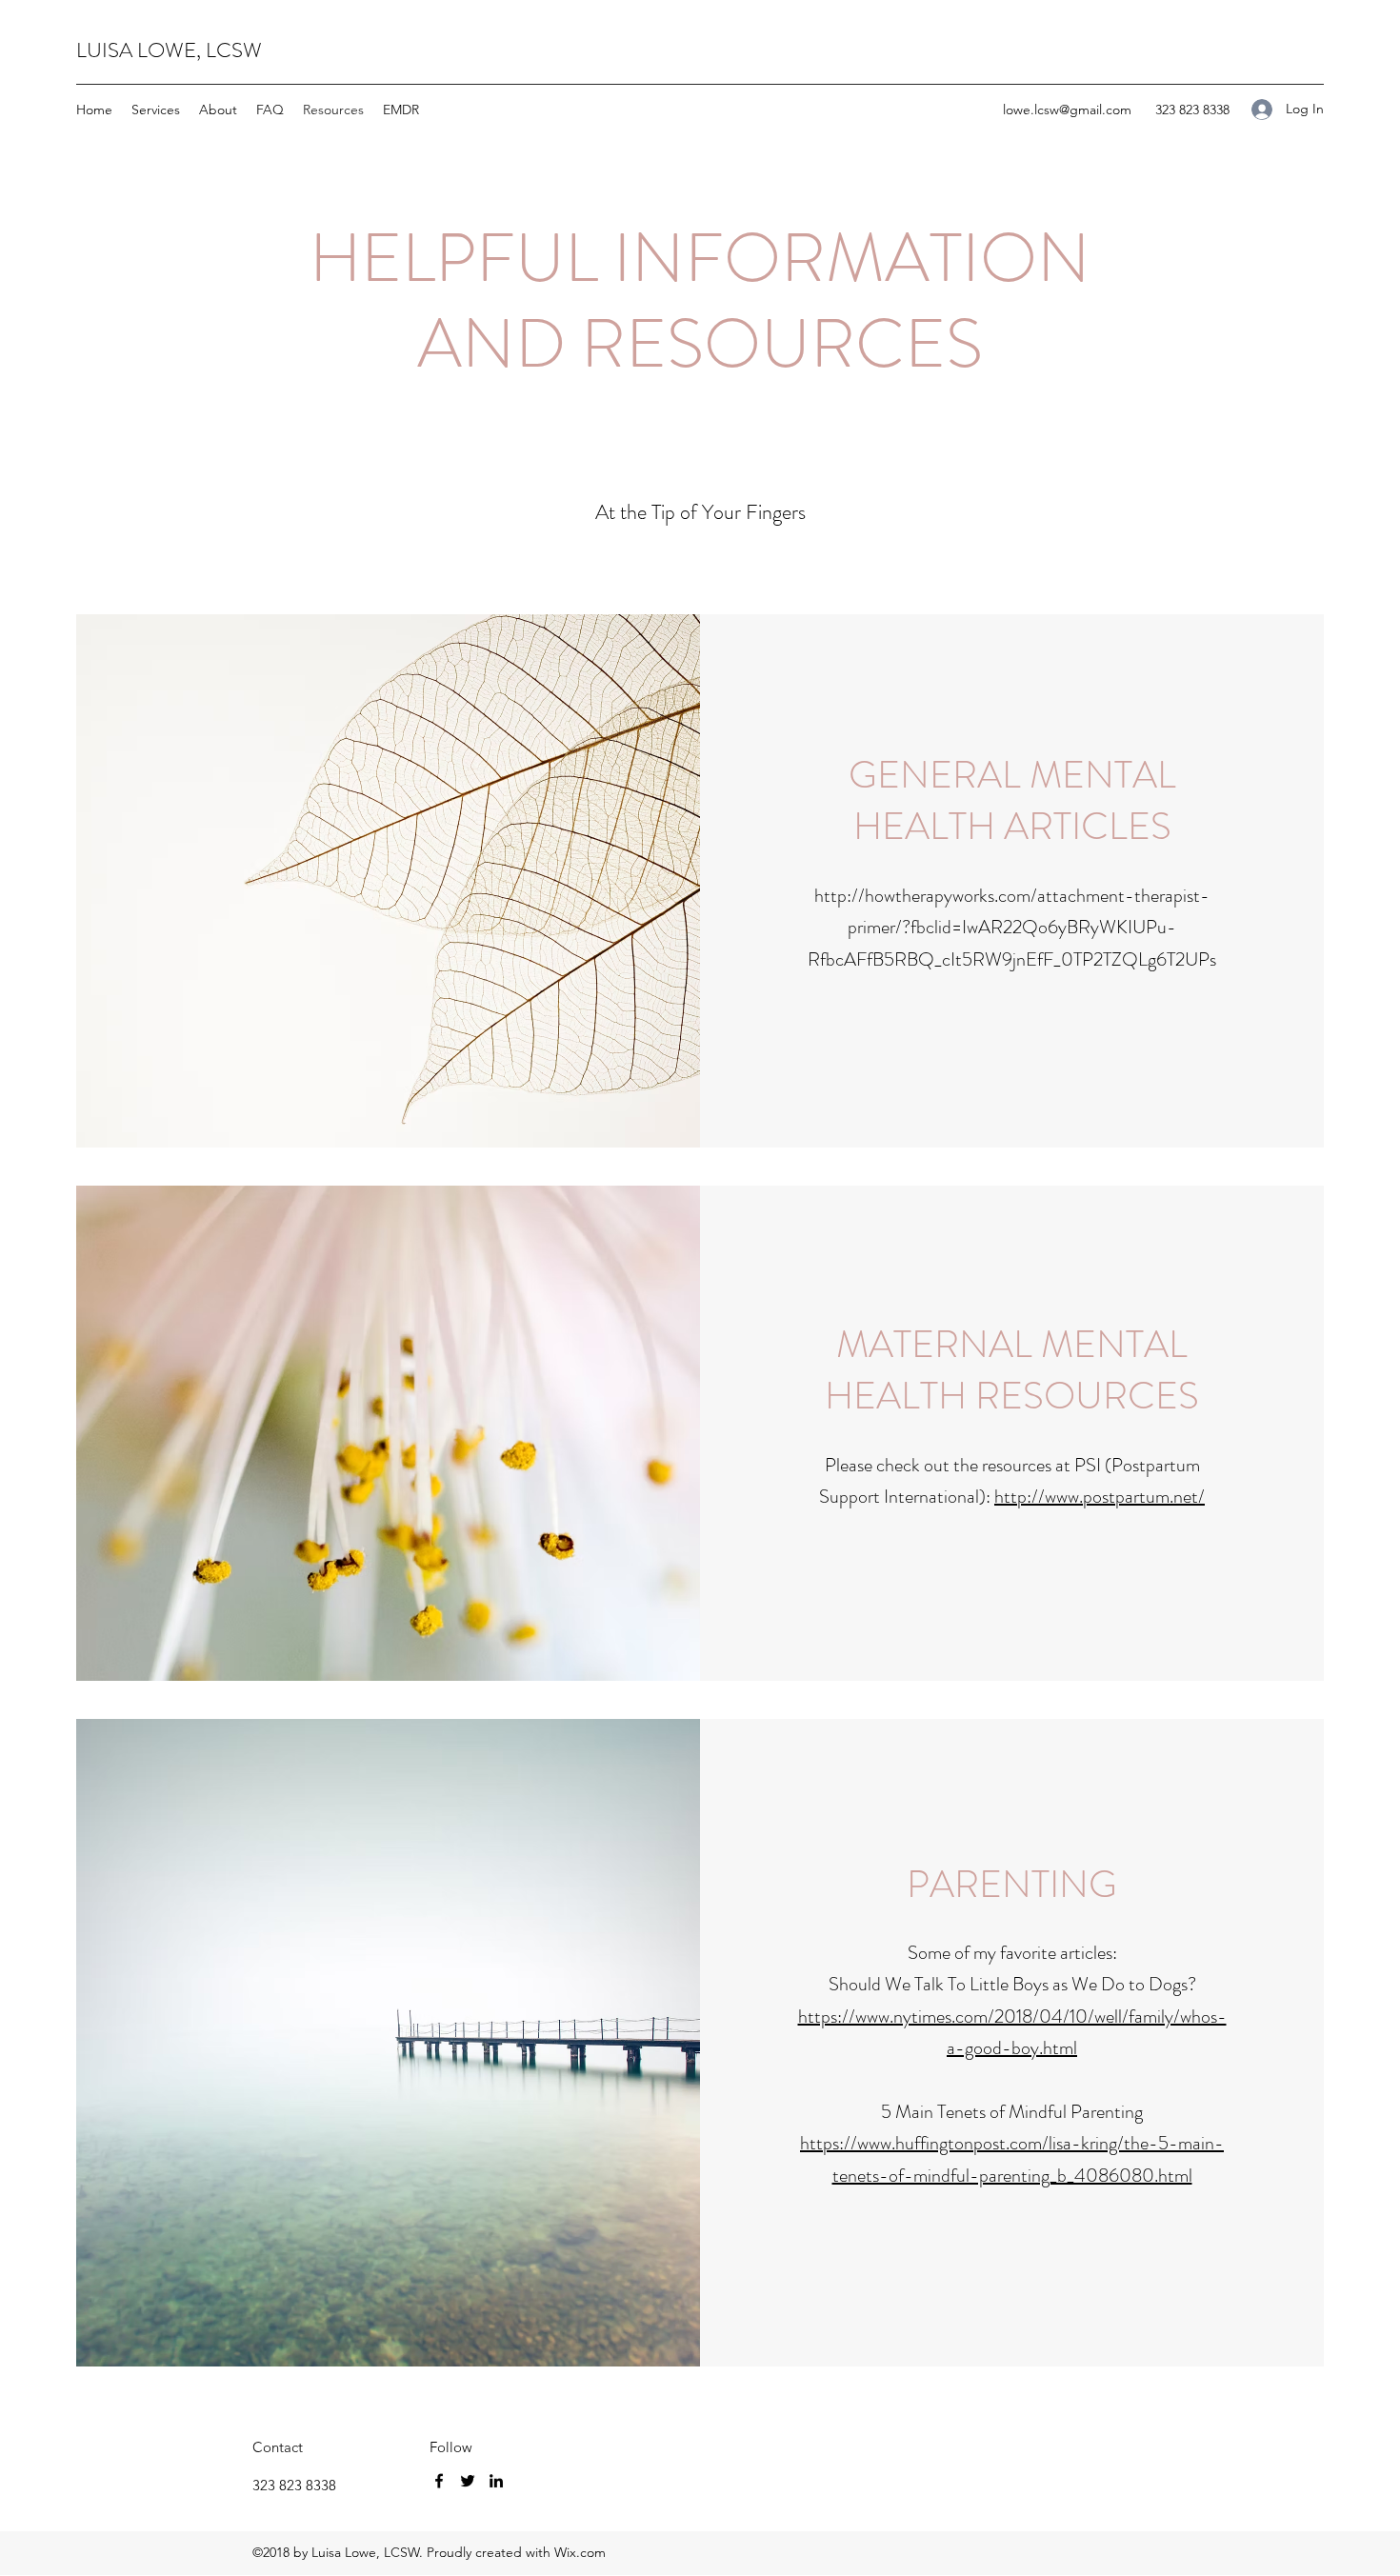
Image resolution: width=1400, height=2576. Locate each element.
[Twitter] (468, 2481)
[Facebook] (439, 2481)
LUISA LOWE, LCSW (169, 50)
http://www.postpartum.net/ (1100, 1497)
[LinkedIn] (496, 2481)
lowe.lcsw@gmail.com (1067, 110)
